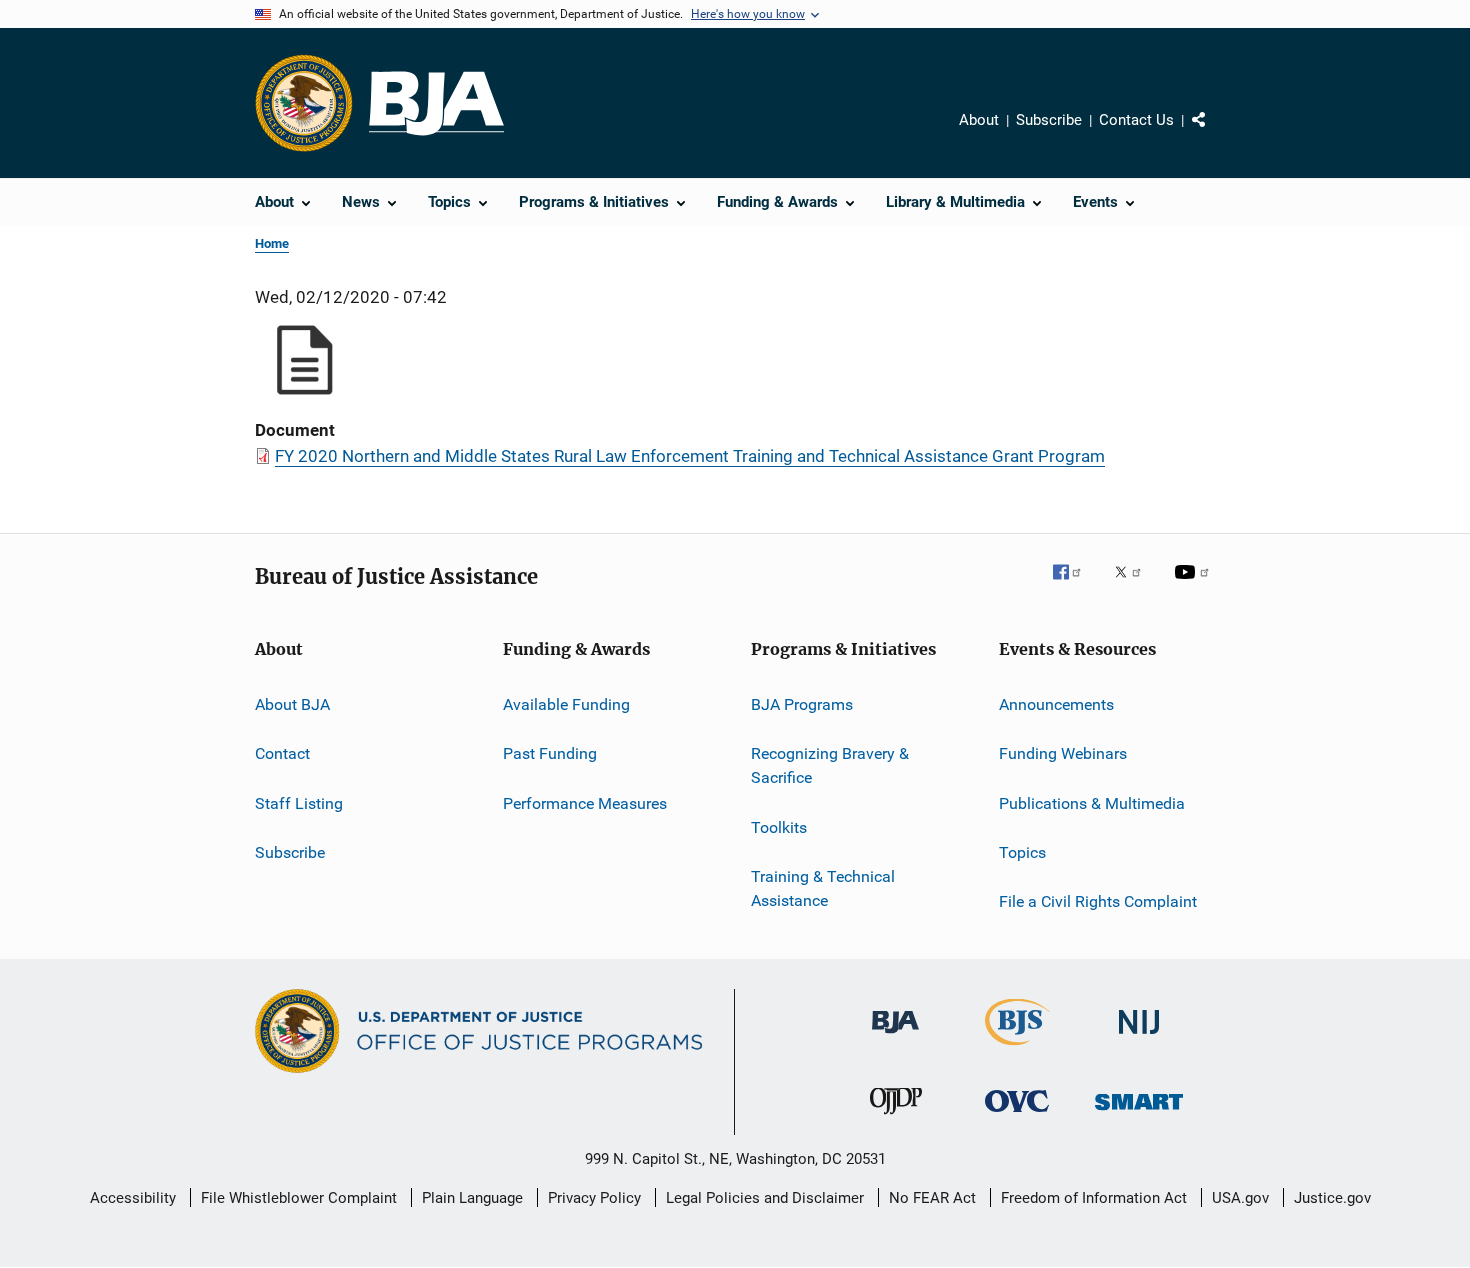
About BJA (292, 704)
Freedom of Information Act (1094, 1198)
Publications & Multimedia (1092, 803)
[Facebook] (1075, 586)
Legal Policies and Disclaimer (765, 1198)
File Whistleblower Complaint (299, 1198)
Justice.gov (1332, 1198)
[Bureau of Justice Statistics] (1017, 1049)
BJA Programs (802, 704)
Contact (282, 753)
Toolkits (779, 826)
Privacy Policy (594, 1198)
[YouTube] (1195, 586)
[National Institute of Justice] (1139, 1037)
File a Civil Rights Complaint (1098, 901)
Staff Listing (299, 803)
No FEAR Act (932, 1198)
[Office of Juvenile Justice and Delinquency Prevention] (896, 1118)
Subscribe (1049, 120)
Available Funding (566, 704)
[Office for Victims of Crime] (1017, 1115)
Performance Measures (585, 803)
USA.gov (1240, 1198)
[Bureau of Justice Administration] (895, 1037)
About (979, 120)
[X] (1135, 586)
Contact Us (1136, 120)
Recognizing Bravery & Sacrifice (830, 765)
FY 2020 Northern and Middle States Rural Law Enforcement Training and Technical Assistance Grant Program (690, 456)
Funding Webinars (1063, 753)
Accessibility (133, 1198)
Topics (1022, 852)
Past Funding (550, 753)
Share (1215, 134)
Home (272, 243)
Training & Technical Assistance (823, 888)
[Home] (436, 103)
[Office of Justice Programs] (304, 103)
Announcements (1056, 704)
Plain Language (472, 1198)
